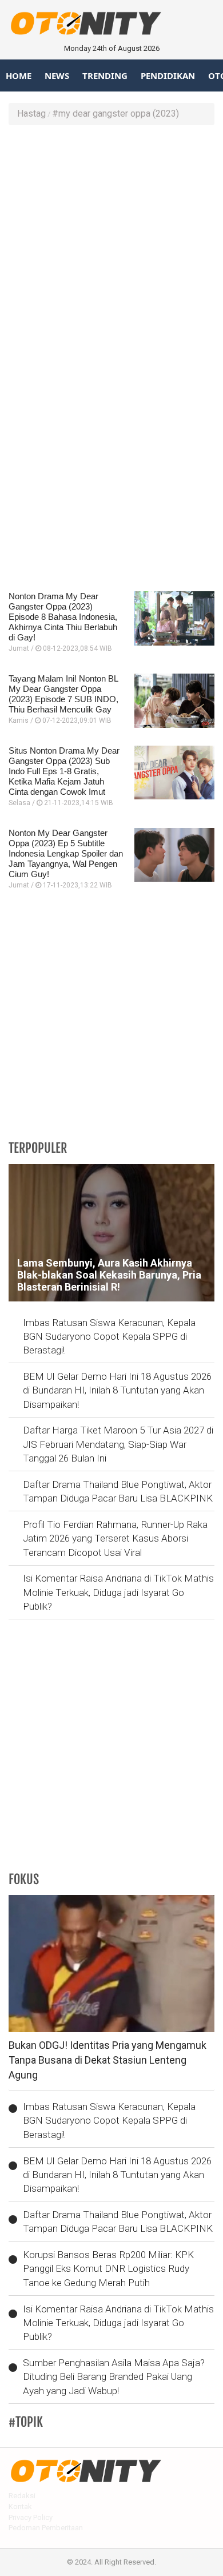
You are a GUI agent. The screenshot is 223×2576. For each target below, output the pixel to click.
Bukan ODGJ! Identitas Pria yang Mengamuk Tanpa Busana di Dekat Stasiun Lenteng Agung (107, 2060)
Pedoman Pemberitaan (46, 2528)
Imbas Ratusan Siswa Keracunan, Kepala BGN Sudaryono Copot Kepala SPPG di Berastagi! (109, 1337)
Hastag (31, 114)
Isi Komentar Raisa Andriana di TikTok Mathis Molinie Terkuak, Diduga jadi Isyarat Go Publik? (118, 1592)
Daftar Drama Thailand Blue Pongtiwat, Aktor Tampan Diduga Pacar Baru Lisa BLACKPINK (118, 1491)
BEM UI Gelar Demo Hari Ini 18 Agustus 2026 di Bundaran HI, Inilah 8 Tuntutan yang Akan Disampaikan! (117, 1390)
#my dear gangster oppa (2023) (116, 114)
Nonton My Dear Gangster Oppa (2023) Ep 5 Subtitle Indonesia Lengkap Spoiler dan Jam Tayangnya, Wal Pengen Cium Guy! (66, 853)
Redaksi (22, 2496)
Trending (105, 75)
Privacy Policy (31, 2517)
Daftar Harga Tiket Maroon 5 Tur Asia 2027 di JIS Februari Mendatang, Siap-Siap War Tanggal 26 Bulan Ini (118, 1444)
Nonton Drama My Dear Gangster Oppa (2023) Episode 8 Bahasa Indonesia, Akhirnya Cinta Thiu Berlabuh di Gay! (63, 617)
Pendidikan (168, 75)
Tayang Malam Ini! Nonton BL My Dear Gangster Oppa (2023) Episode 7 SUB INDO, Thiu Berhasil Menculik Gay (63, 694)
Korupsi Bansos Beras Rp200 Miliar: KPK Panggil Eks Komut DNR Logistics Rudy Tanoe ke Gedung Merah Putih (108, 2269)
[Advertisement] (111, 248)
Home (19, 75)
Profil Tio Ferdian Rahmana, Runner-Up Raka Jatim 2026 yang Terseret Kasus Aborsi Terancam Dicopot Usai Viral (115, 1538)
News (57, 75)
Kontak (20, 2507)
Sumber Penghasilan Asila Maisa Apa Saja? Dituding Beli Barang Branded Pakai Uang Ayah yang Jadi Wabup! (114, 2377)
